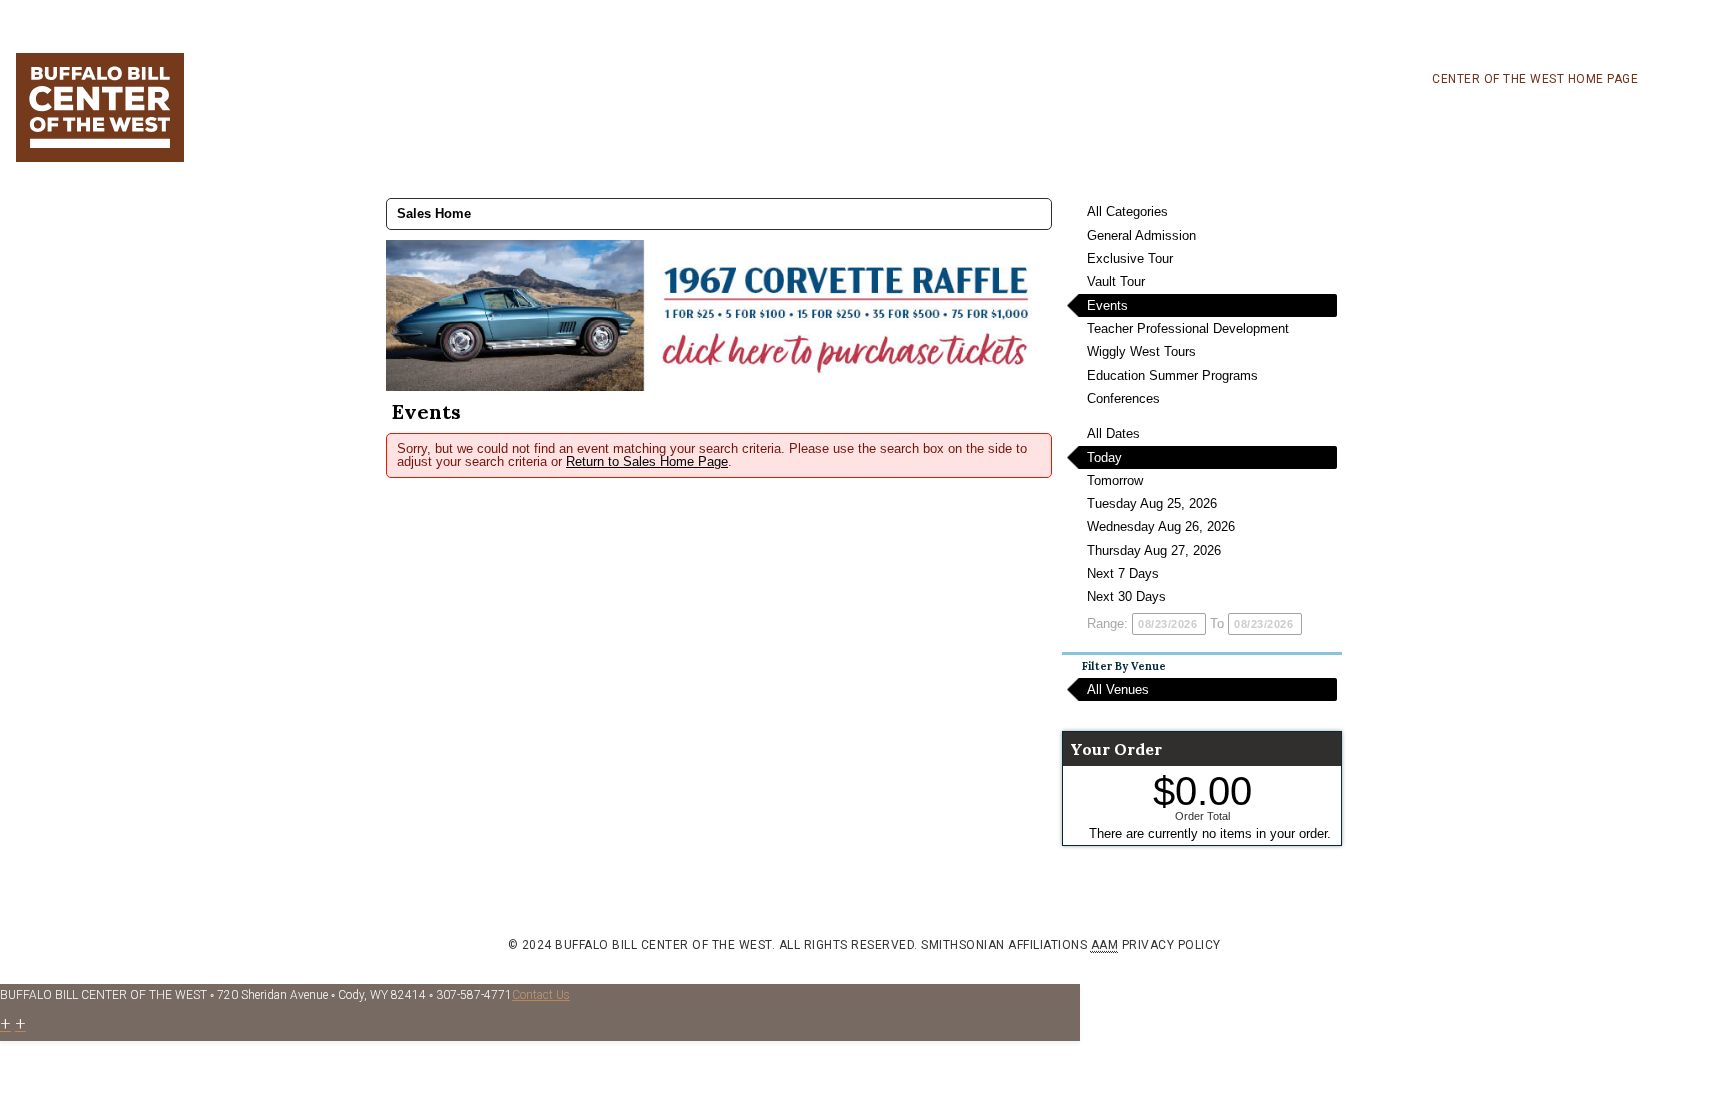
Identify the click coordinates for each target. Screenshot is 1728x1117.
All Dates (1113, 433)
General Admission (1141, 235)
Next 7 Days (1123, 573)
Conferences (1123, 398)
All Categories (1127, 211)
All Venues (1118, 689)
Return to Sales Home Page (647, 461)
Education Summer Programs (1172, 375)
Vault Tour (1116, 281)
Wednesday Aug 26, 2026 (1161, 526)
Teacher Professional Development (1188, 328)
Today (1104, 457)
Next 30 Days (1126, 596)
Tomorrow (1115, 480)
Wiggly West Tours (1141, 351)
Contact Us (541, 995)
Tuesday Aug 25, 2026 (1152, 503)
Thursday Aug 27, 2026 (1154, 550)
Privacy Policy (1171, 945)
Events (1107, 305)
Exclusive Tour (1130, 258)
